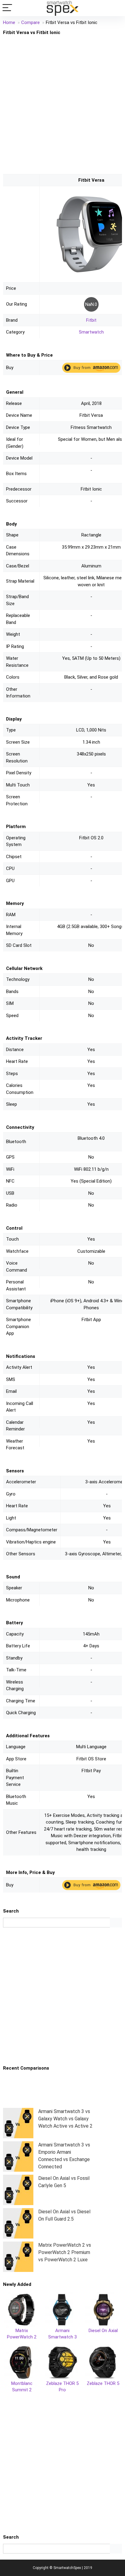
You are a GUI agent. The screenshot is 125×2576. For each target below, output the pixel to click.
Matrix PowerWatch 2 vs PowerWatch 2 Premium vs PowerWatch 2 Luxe (65, 2252)
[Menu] (7, 8)
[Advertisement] (62, 104)
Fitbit (91, 320)
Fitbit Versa (91, 180)
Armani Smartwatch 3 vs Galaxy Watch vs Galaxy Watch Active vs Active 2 (65, 2119)
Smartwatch (91, 332)
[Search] (116, 8)
